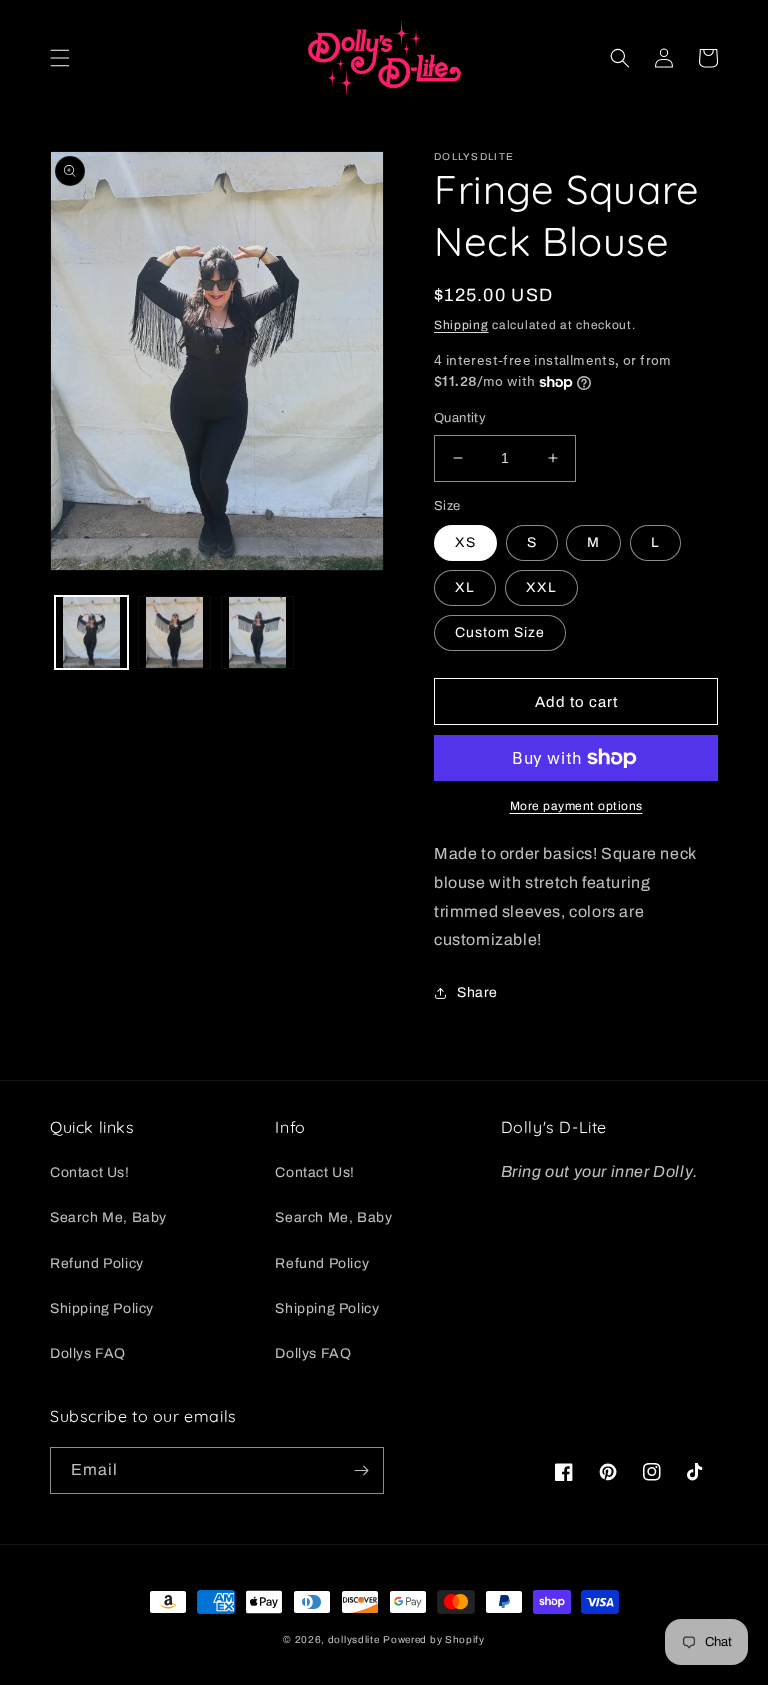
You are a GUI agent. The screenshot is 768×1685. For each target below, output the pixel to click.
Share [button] (477, 992)
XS (465, 542)
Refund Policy (97, 1263)
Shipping (461, 325)
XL (465, 587)
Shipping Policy (102, 1308)
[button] (60, 58)
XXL (541, 587)
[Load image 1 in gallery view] (91, 632)
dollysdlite (354, 1639)
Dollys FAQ (88, 1353)
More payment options (576, 806)
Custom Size (500, 632)
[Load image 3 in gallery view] (257, 632)
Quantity (460, 418)
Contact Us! (90, 1172)
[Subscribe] (361, 1470)
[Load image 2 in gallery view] (174, 632)
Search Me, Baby (108, 1217)
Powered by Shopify (434, 1639)
